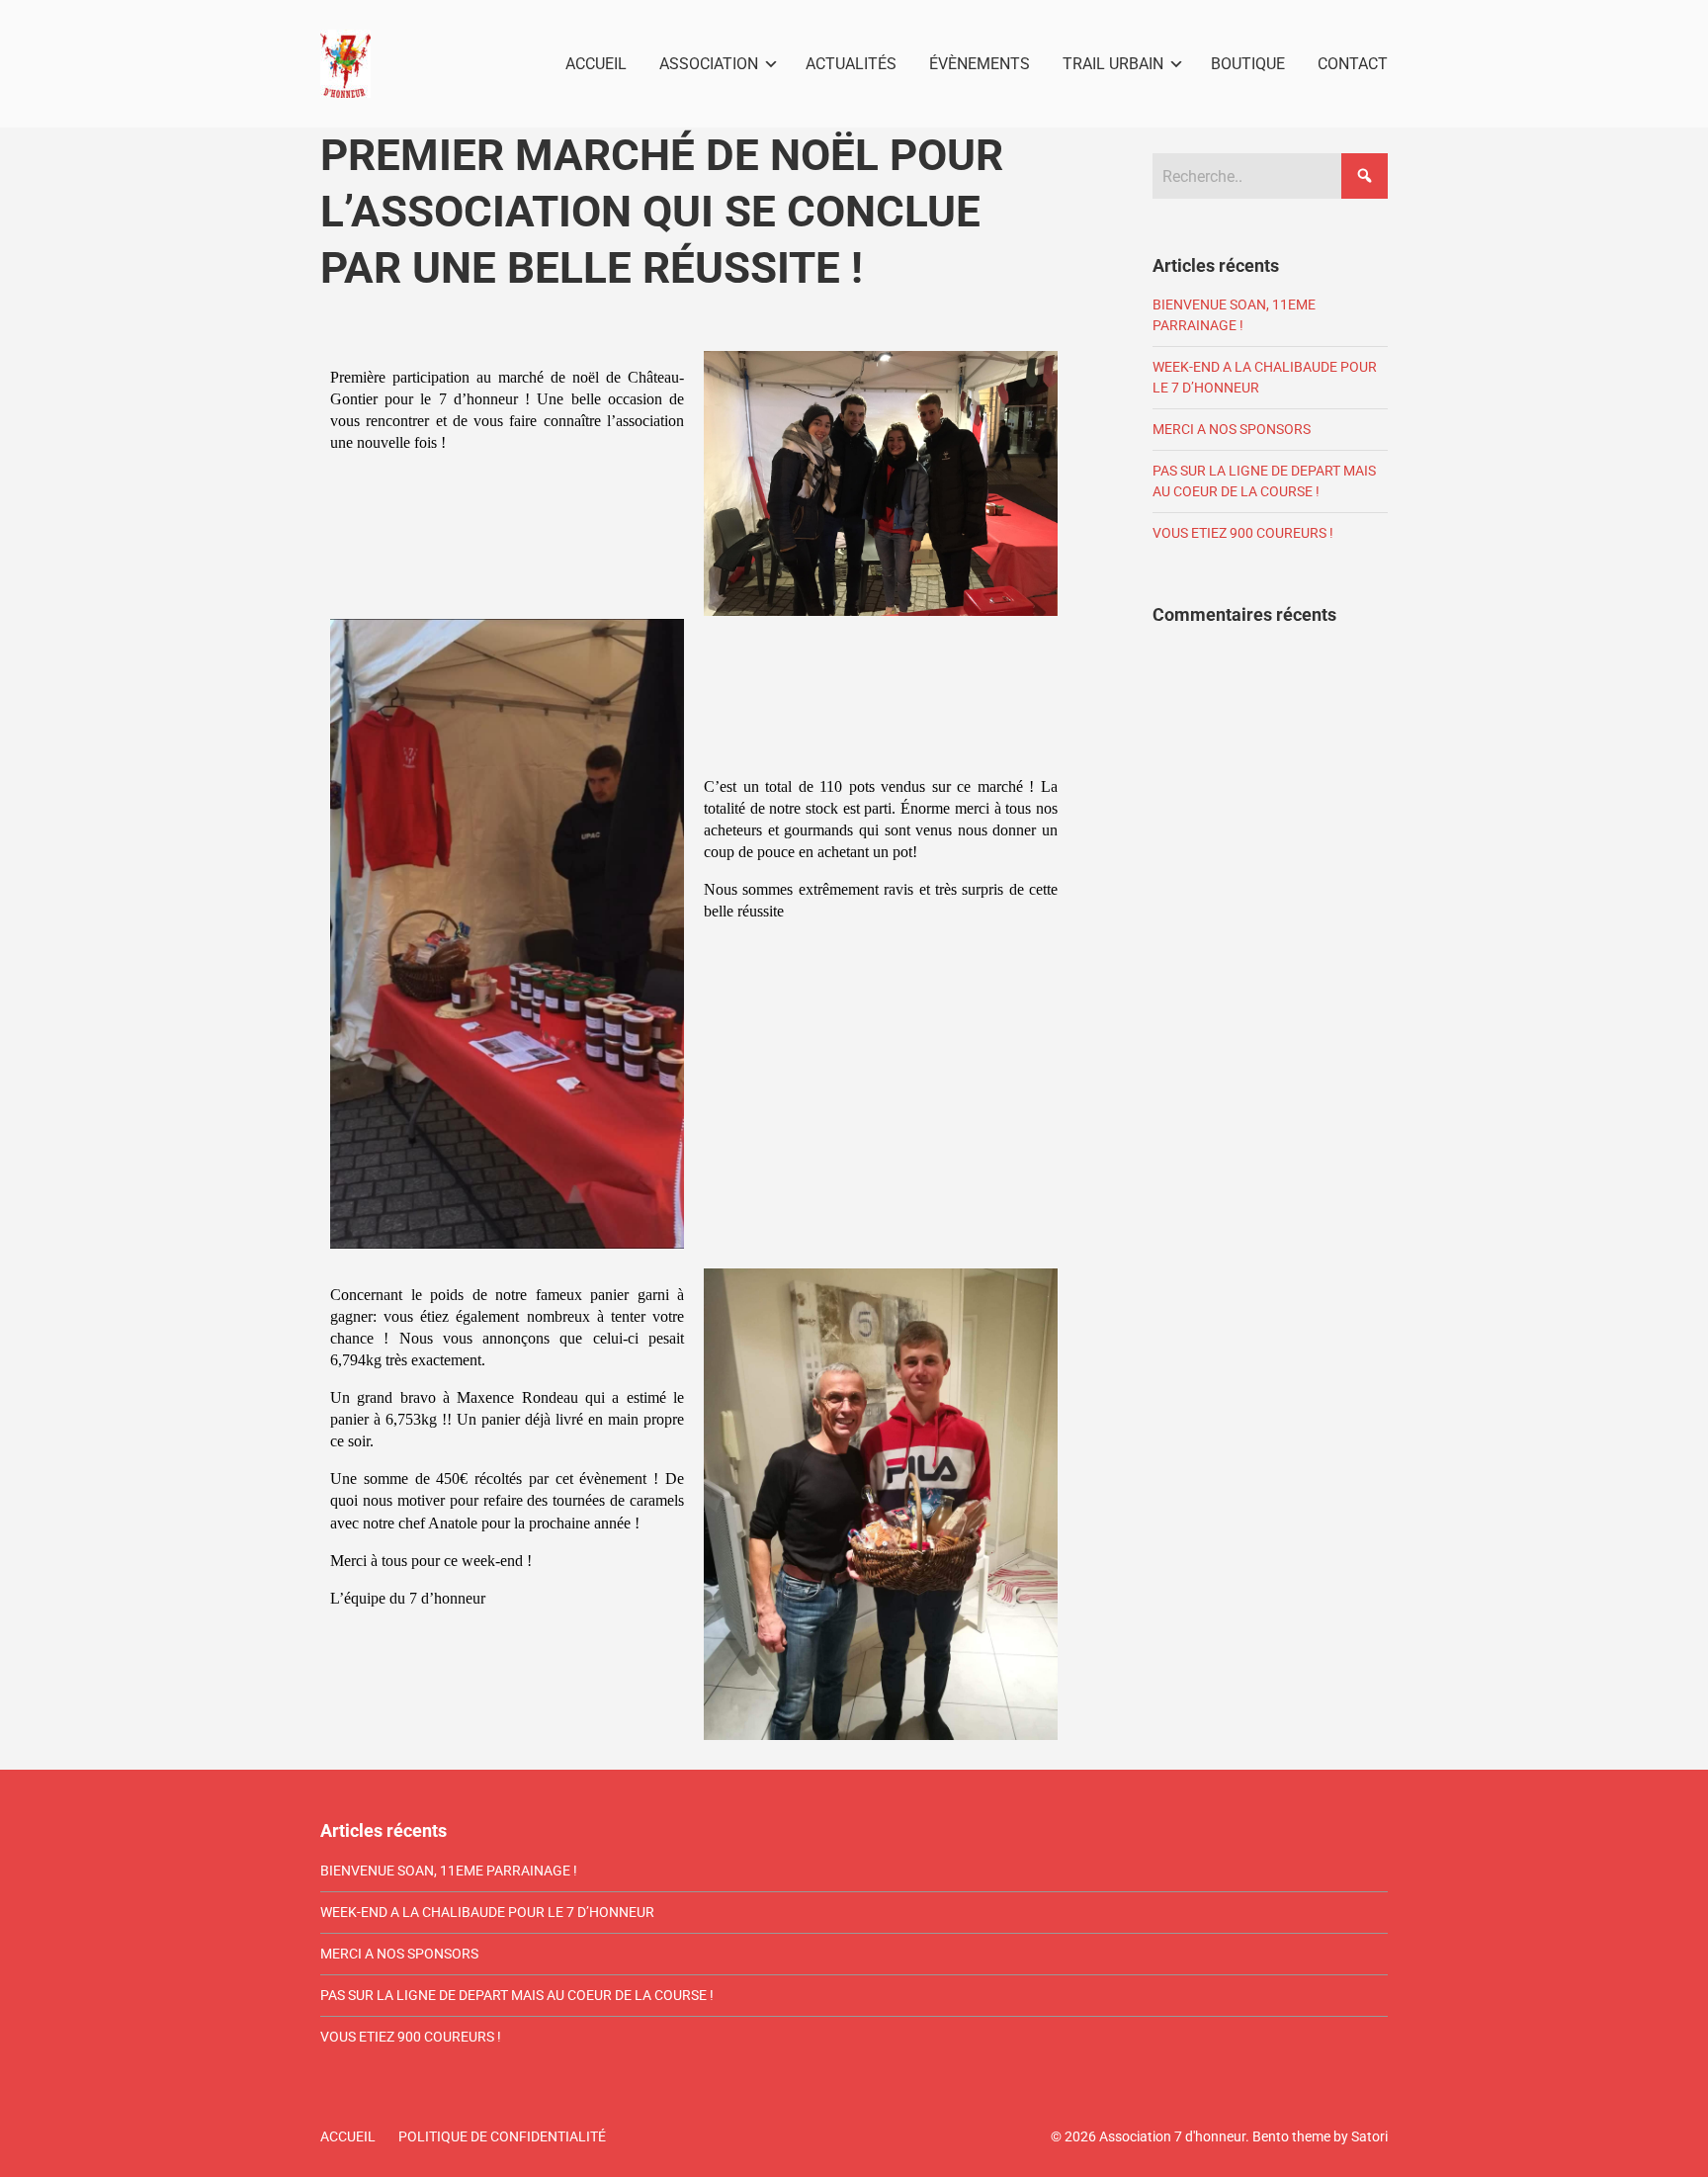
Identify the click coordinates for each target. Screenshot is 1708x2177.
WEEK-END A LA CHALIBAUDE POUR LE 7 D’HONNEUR (487, 1912)
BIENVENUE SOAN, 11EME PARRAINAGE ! (449, 1871)
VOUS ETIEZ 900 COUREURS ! (1243, 533)
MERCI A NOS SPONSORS (1232, 429)
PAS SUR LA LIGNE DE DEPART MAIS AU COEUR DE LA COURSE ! (517, 1995)
